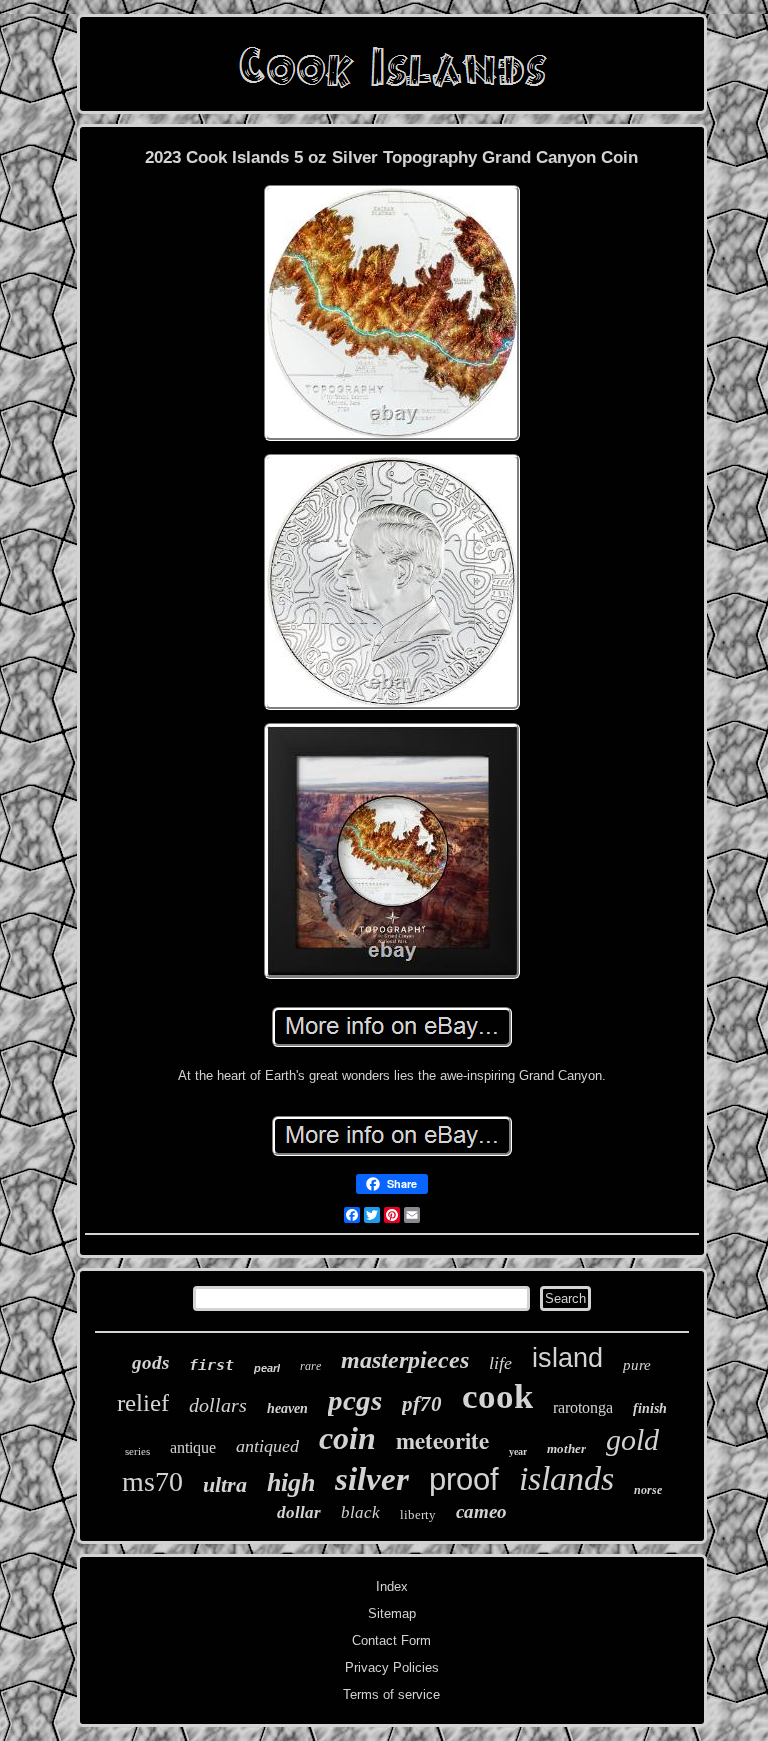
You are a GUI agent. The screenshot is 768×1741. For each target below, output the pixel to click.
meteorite (442, 1440)
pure (637, 1365)
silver (372, 1479)
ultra (225, 1484)
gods (150, 1362)
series (137, 1451)
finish (650, 1408)
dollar (299, 1512)
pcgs (355, 1400)
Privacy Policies (392, 1667)
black (360, 1512)
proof (464, 1479)
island (567, 1358)
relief (143, 1402)
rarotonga (583, 1407)
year (518, 1451)
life (500, 1363)
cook (497, 1396)
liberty (418, 1514)
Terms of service (391, 1694)
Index (392, 1586)
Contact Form (391, 1640)
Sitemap (392, 1613)
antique (193, 1447)
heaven (287, 1408)
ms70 (152, 1481)
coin (347, 1438)
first (211, 1365)
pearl (267, 1368)
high (291, 1482)
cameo (481, 1511)
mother (566, 1448)
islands (566, 1478)
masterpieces (405, 1360)
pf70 (422, 1404)
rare (310, 1366)
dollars (218, 1405)
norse (648, 1490)
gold (632, 1439)
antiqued (267, 1446)
